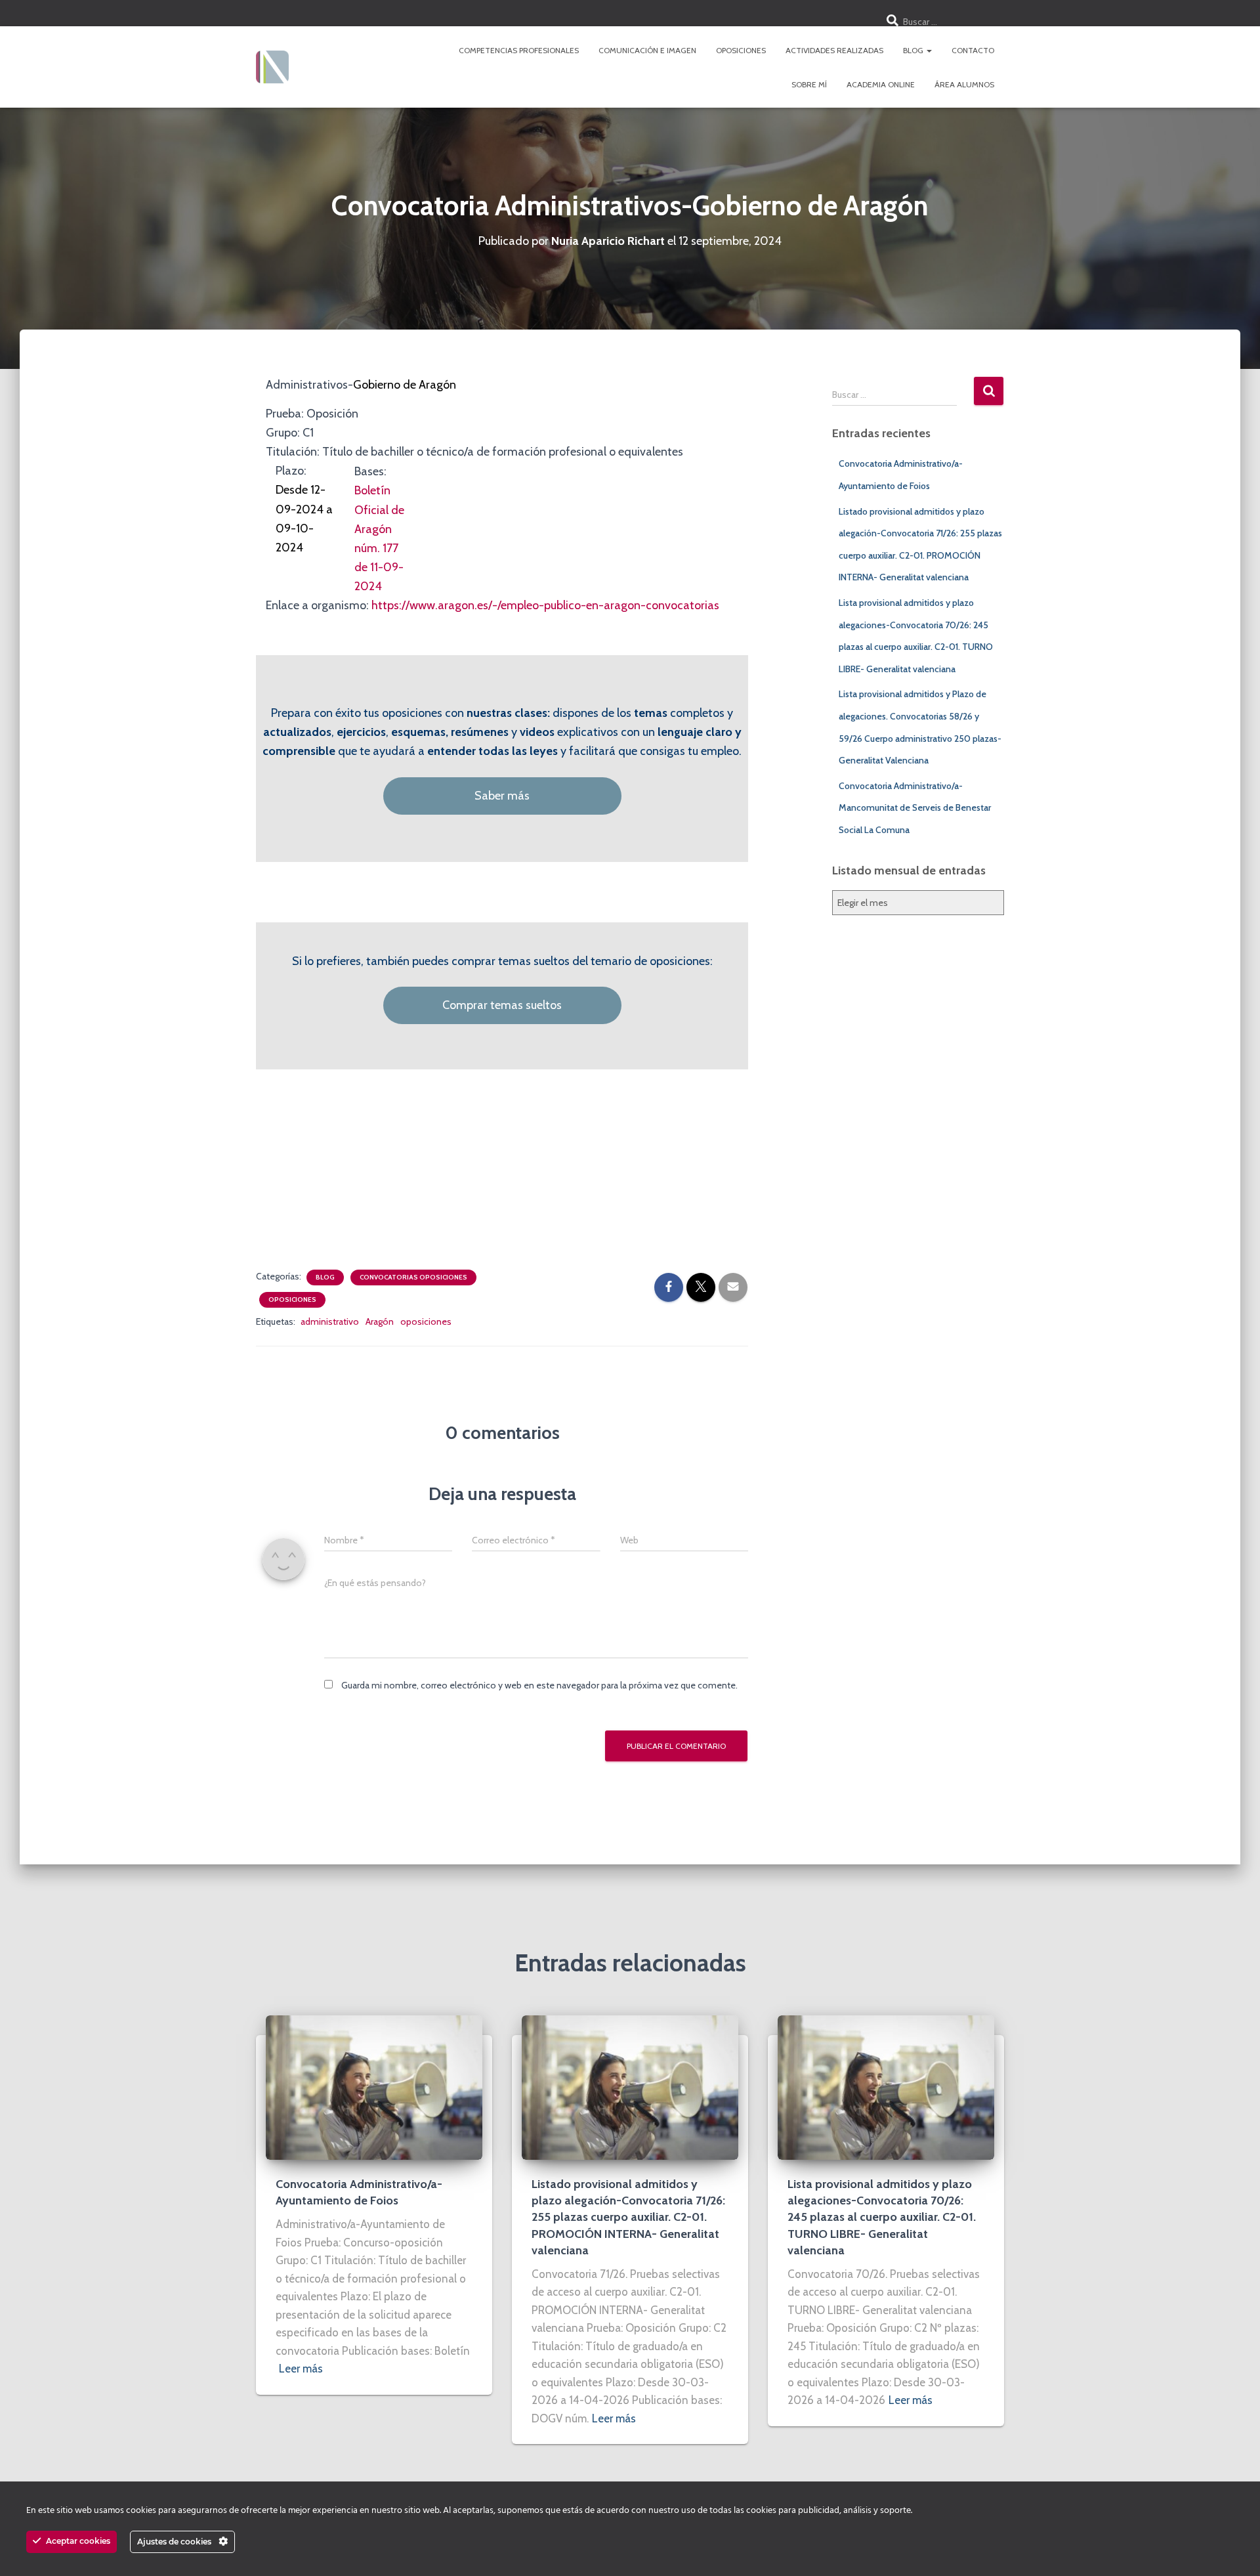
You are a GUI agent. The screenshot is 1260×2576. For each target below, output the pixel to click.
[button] (929, 50)
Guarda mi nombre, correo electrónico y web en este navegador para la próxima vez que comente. (539, 1685)
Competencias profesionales (519, 50)
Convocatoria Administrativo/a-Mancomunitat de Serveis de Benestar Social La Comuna (915, 808)
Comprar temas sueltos (502, 1005)
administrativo (330, 1321)
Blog (914, 50)
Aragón (380, 1321)
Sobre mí (809, 84)
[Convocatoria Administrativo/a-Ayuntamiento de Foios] (374, 2086)
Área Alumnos (964, 84)
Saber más (502, 796)
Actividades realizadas (834, 50)
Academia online (881, 84)
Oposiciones (741, 50)
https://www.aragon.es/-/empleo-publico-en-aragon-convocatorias (545, 605)
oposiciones (426, 1321)
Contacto (973, 50)
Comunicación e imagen (647, 50)
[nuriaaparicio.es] (272, 67)
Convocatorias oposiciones (413, 1277)
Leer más (301, 2369)
